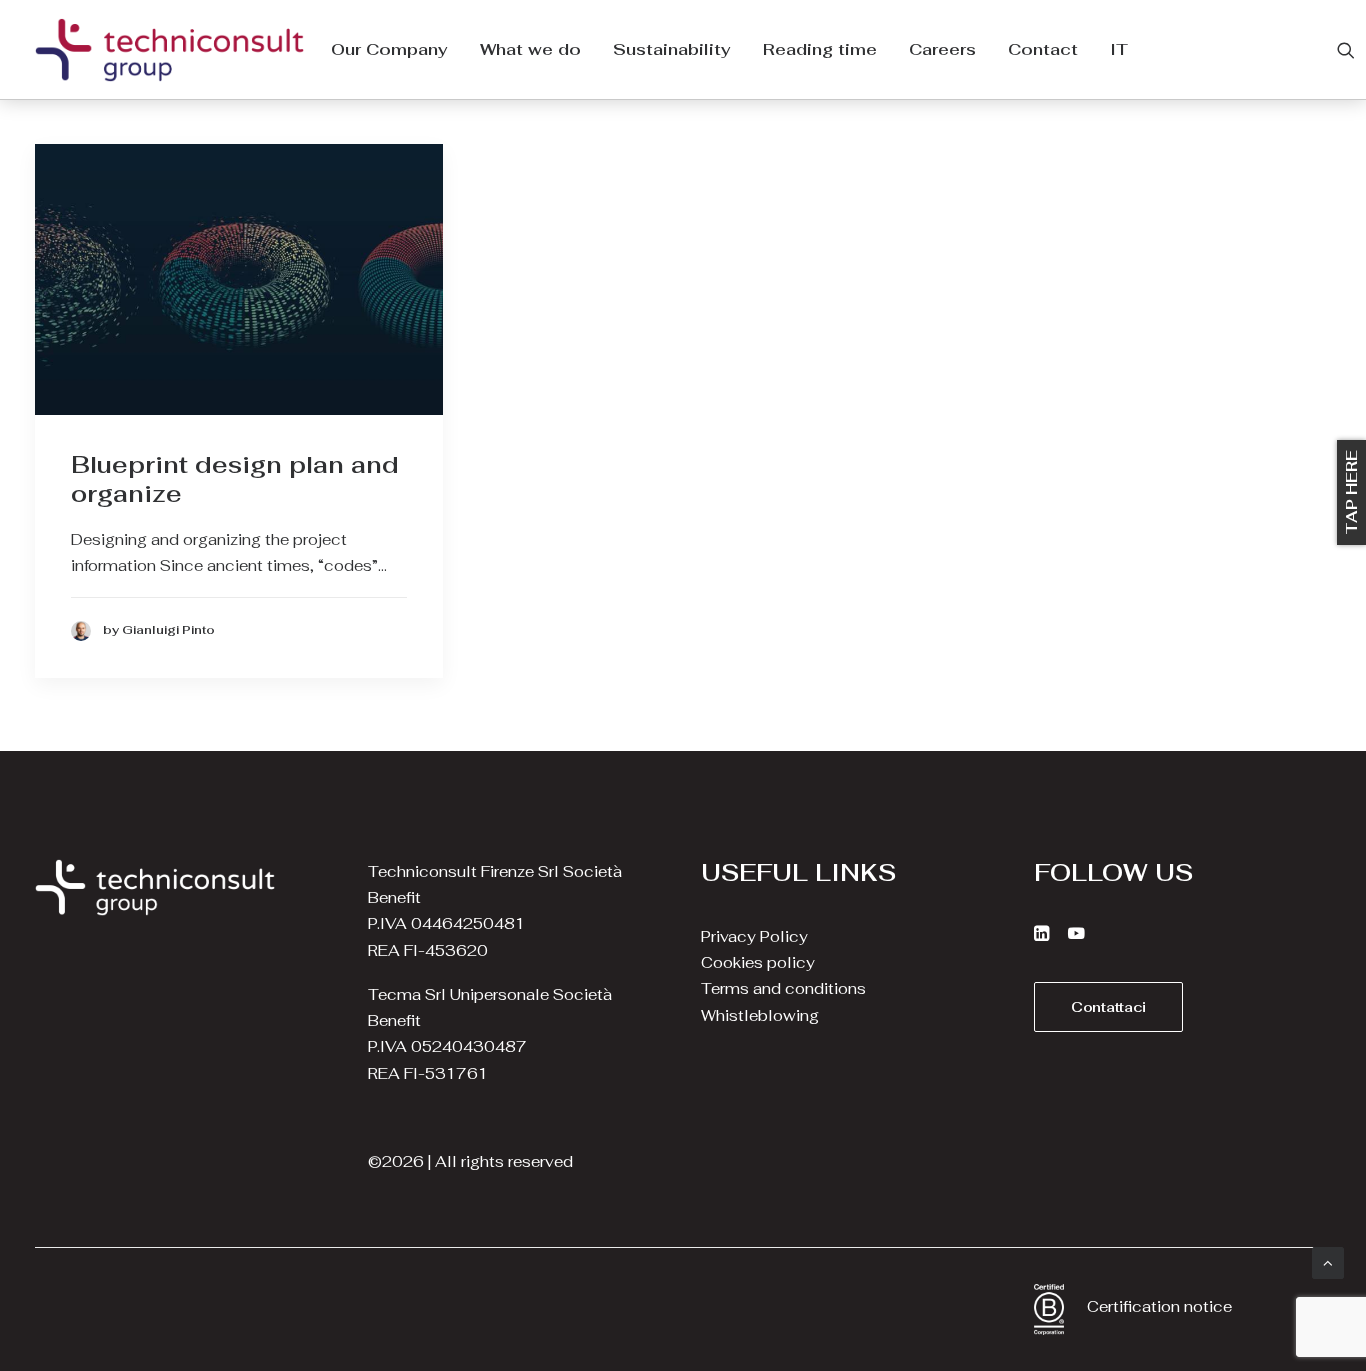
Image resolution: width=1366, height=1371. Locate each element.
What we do (530, 49)
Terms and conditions (783, 988)
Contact (1043, 49)
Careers (942, 49)
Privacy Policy (754, 936)
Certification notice (1159, 1306)
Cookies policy (758, 962)
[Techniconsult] (169, 50)
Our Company (389, 49)
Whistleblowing (760, 1015)
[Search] (1346, 50)
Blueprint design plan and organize (235, 479)
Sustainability (672, 49)
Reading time (820, 49)
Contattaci (1108, 1007)
